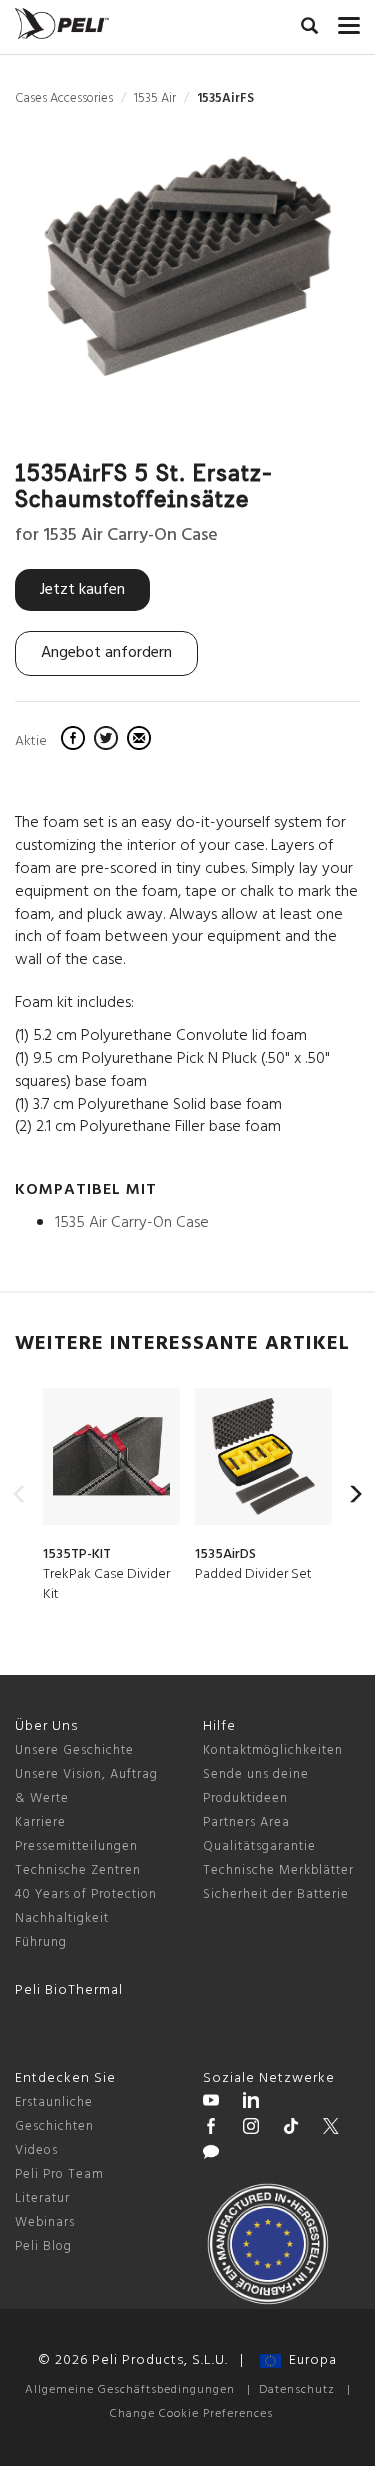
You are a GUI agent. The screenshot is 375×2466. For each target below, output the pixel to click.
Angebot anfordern (106, 653)
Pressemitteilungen (76, 1846)
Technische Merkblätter (278, 1870)
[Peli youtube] (211, 2103)
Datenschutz (297, 2390)
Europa (309, 2360)
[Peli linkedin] (251, 2103)
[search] (309, 29)
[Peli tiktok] (291, 2129)
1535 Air (155, 98)
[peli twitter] (331, 2129)
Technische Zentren (78, 1870)
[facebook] (75, 741)
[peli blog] (211, 2155)
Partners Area (246, 1822)
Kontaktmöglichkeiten (273, 1750)
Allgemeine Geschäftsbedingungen (130, 2390)
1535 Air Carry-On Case (132, 1223)
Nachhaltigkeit (62, 1918)
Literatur (42, 2198)
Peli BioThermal (69, 1990)
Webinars (45, 2222)
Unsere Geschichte (74, 1750)
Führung (41, 1942)
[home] (62, 23)
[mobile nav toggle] (349, 21)
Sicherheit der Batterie (276, 1894)
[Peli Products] (211, 2129)
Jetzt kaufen (82, 590)
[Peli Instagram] (251, 2129)
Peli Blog (43, 2246)
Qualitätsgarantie (259, 1846)
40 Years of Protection (86, 1894)
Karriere (40, 1822)
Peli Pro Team (59, 2174)
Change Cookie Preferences (191, 2414)
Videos (36, 2150)
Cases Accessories (64, 98)
